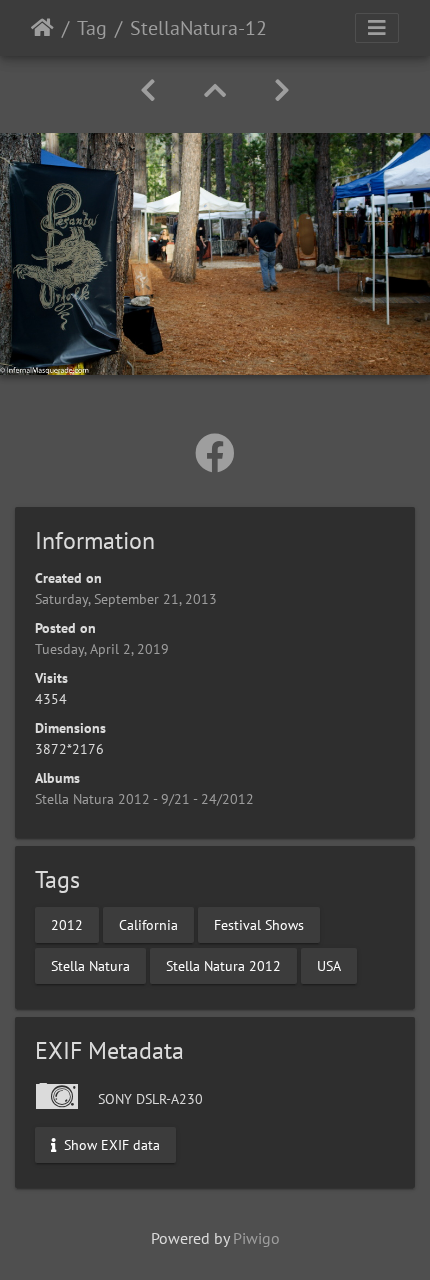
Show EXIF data (110, 1145)
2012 (67, 924)
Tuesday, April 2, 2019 (102, 649)
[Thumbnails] (215, 90)
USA (329, 965)
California (148, 924)
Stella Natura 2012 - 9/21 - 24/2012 (144, 799)
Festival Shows (259, 924)
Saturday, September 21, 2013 (126, 599)
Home (42, 28)
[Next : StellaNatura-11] (282, 90)
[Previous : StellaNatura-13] (148, 90)
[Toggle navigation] (377, 28)
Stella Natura (90, 965)
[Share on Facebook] (215, 453)
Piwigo (256, 1238)
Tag (92, 28)
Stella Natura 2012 (223, 965)
